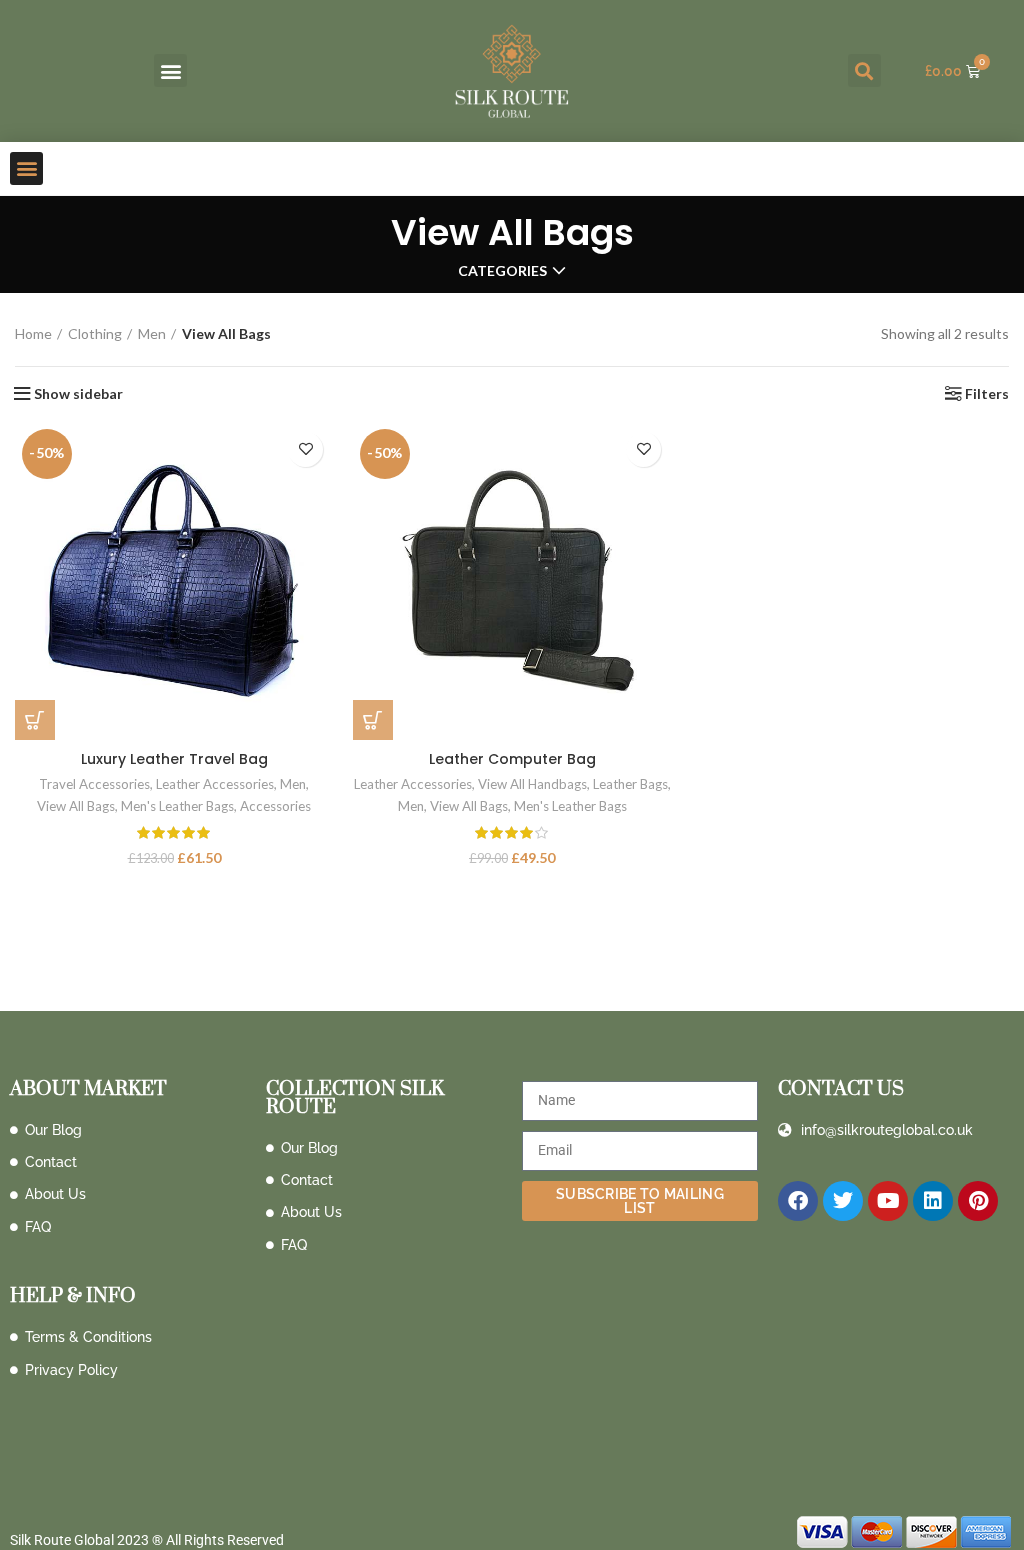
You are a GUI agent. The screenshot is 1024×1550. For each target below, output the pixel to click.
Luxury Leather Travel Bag (174, 759)
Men (152, 333)
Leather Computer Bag (512, 759)
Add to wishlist (305, 449)
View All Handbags (532, 784)
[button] (170, 70)
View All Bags (76, 806)
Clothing (95, 333)
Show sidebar (78, 394)
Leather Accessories (215, 784)
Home (33, 333)
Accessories (275, 806)
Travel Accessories (94, 784)
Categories (502, 271)
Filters (987, 394)
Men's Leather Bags (177, 806)
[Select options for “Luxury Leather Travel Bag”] (35, 720)
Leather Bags (630, 784)
